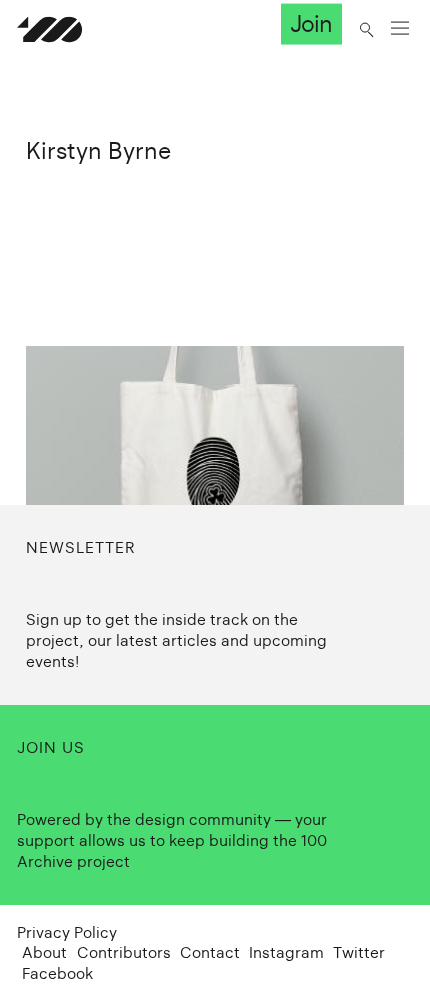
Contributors (124, 952)
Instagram (286, 952)
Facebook (57, 973)
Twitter (359, 952)
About (44, 952)
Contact (210, 952)
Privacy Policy (67, 932)
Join (311, 24)
